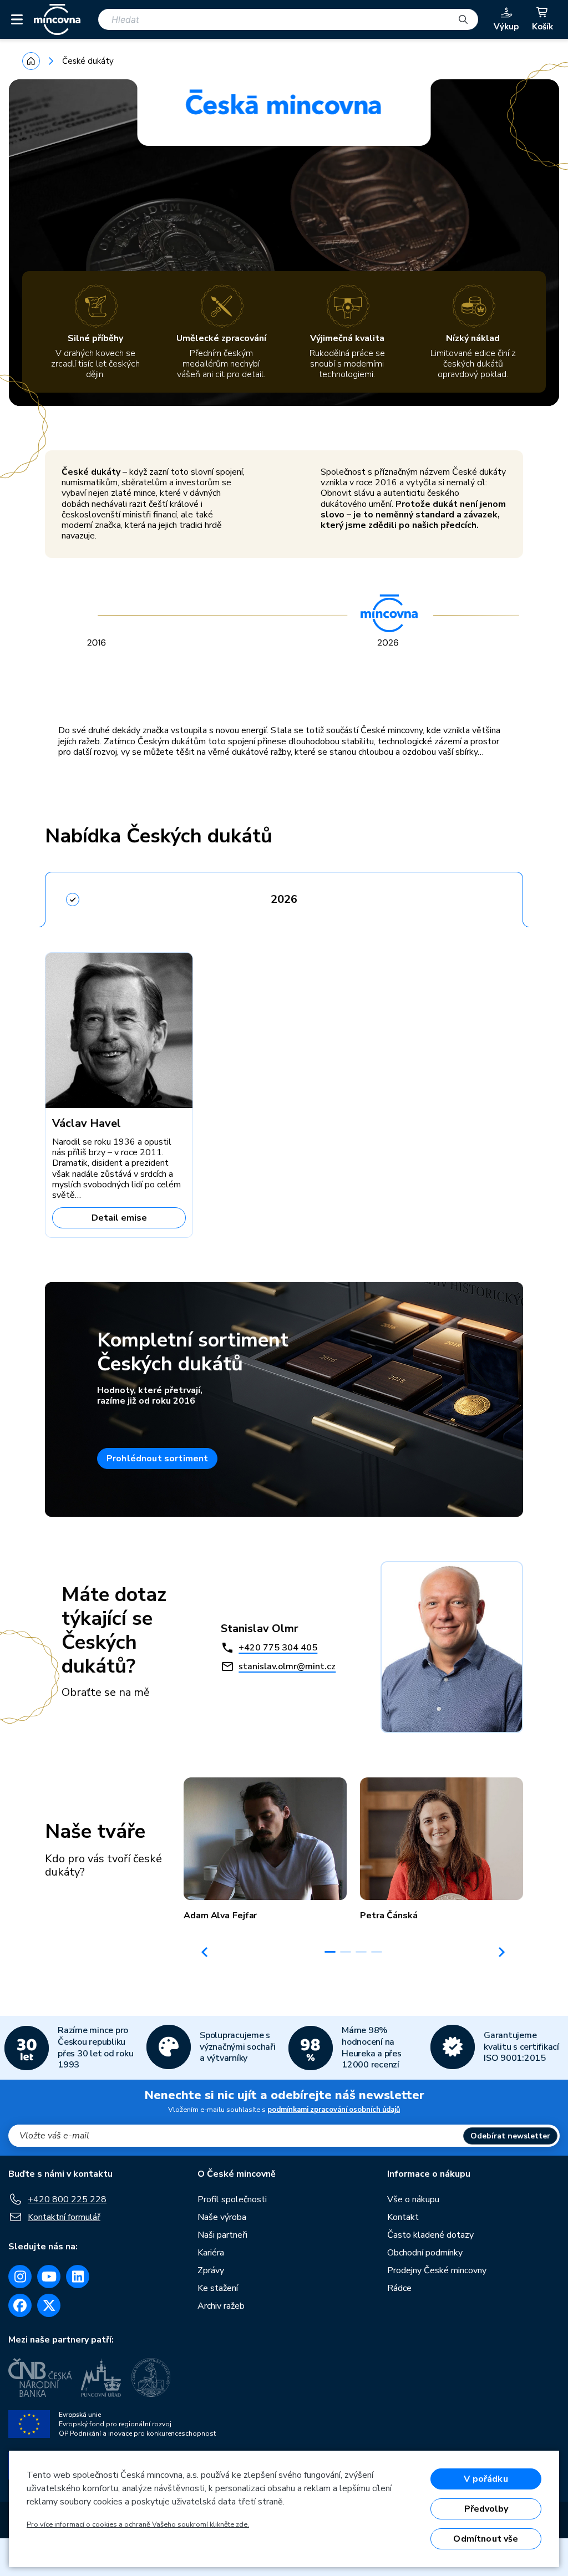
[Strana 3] (361, 1952)
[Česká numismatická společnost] (153, 2377)
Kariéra (211, 2253)
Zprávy (211, 2270)
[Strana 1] (330, 1952)
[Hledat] (463, 19)
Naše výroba (222, 2217)
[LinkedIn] (78, 2277)
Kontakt (403, 2217)
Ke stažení (218, 2288)
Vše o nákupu (413, 2199)
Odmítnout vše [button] (486, 2539)
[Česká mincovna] (57, 19)
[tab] (284, 896)
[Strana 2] (346, 1952)
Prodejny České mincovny (437, 2270)
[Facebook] (20, 2305)
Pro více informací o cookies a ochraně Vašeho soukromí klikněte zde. (138, 2524)
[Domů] (31, 61)
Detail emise (119, 1218)
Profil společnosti (232, 2199)
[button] (265, 1849)
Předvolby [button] (486, 2509)
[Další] (502, 1952)
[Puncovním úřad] (102, 2377)
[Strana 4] (377, 1952)
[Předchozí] (205, 1952)
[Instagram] (20, 2277)
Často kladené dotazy (430, 2235)
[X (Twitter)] (49, 2305)
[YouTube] (49, 2277)
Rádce (399, 2288)
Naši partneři (222, 2235)
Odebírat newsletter (510, 2136)
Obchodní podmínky (425, 2253)
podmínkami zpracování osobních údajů (334, 2110)
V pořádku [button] (486, 2479)
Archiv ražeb (221, 2306)
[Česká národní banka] (40, 2377)
